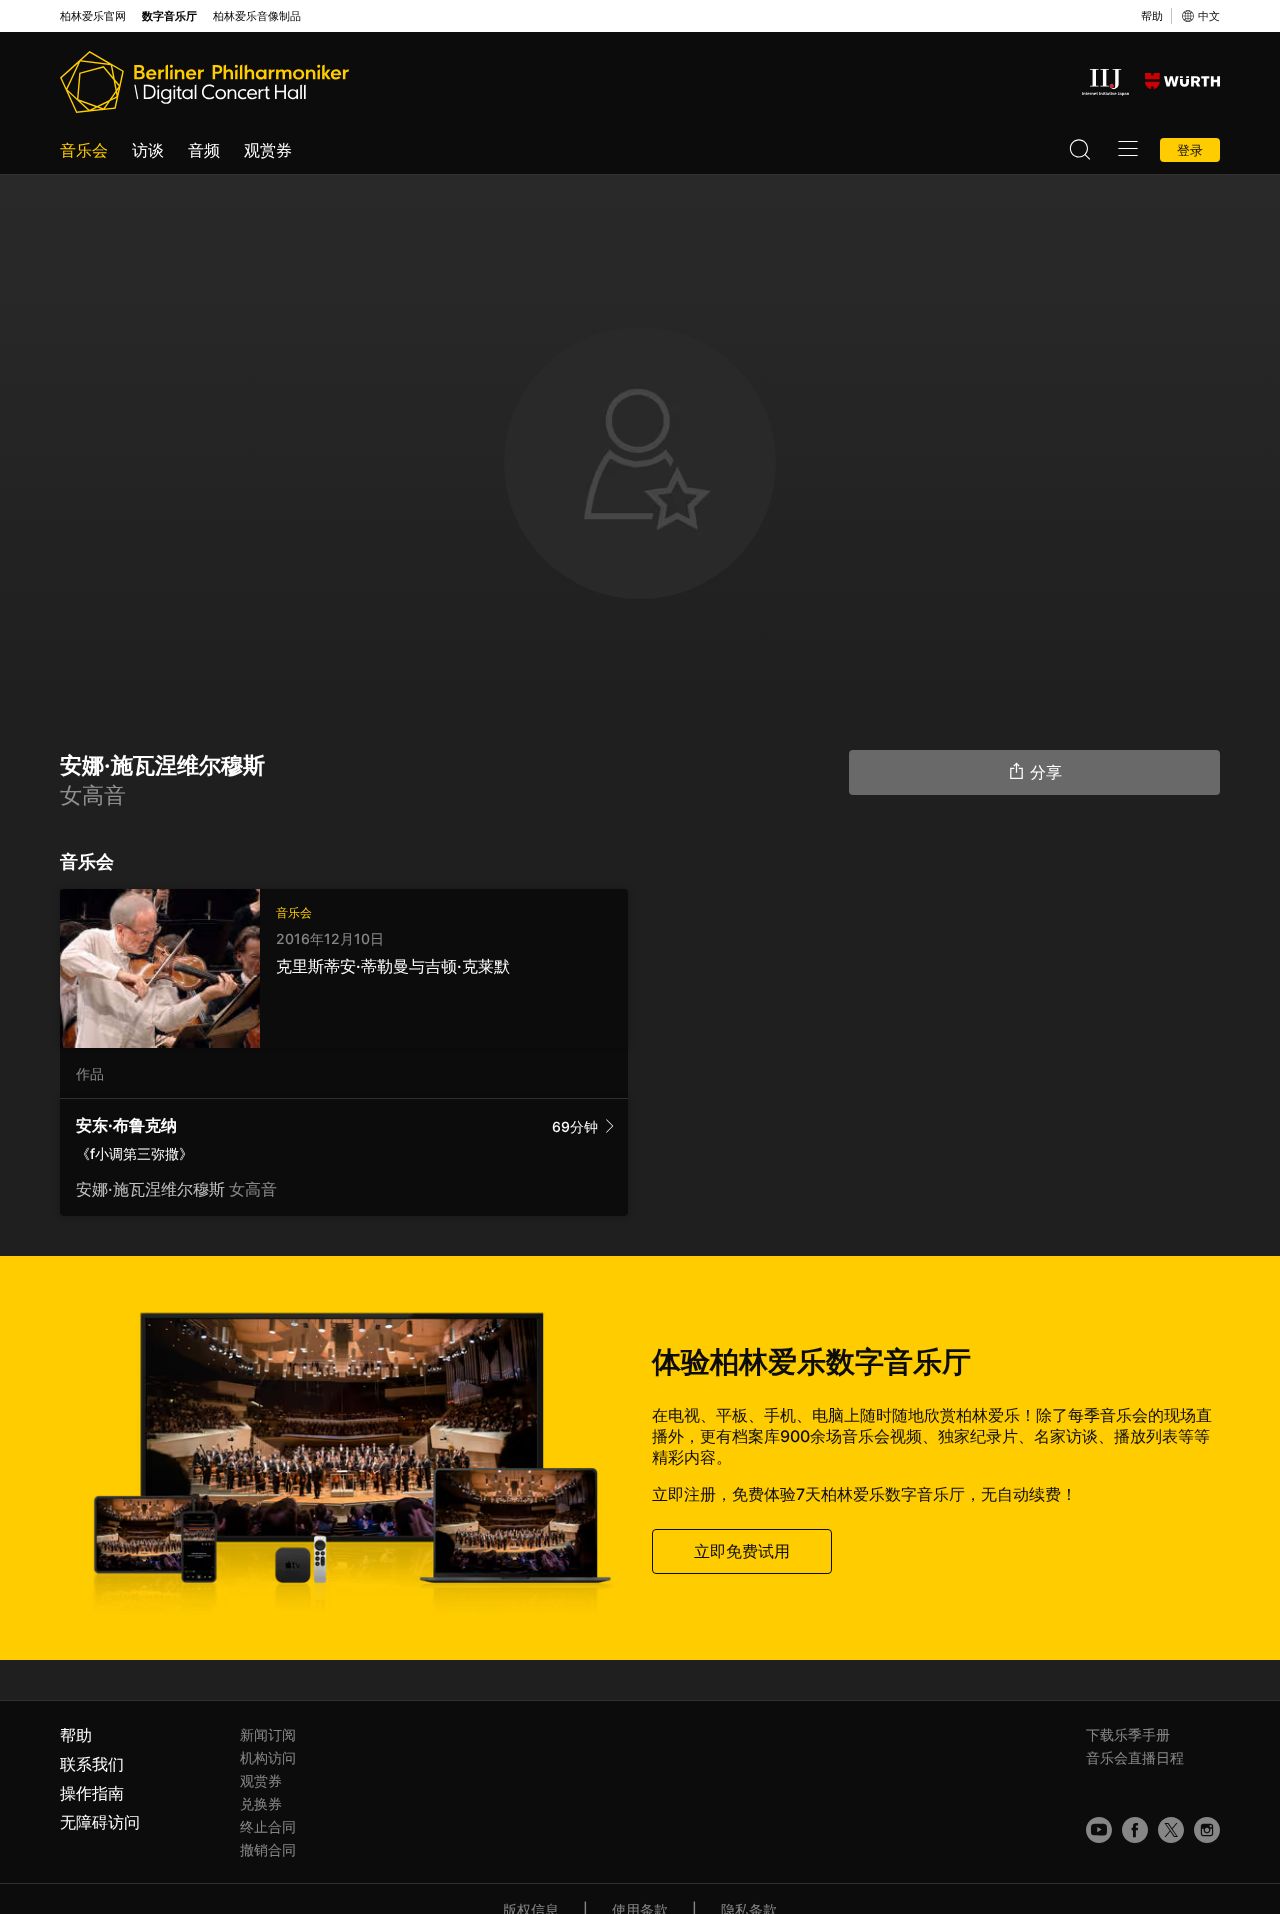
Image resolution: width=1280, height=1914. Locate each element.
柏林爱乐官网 (93, 16)
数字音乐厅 (169, 16)
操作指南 (92, 1793)
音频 (204, 150)
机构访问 (268, 1757)
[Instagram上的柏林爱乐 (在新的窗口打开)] (1207, 1830)
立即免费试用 (742, 1551)
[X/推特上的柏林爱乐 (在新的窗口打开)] (1171, 1830)
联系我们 (92, 1764)
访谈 (148, 150)
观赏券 (268, 150)
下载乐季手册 (1128, 1734)
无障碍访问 (100, 1822)
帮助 (1152, 16)
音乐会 (84, 150)
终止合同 (268, 1826)
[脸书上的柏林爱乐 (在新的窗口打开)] (1135, 1830)
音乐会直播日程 (1135, 1757)
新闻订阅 (268, 1734)
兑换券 (261, 1803)
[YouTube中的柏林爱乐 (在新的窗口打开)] (1099, 1830)
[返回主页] (204, 82)
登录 (1190, 150)
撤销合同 (268, 1849)
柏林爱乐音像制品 (257, 16)
